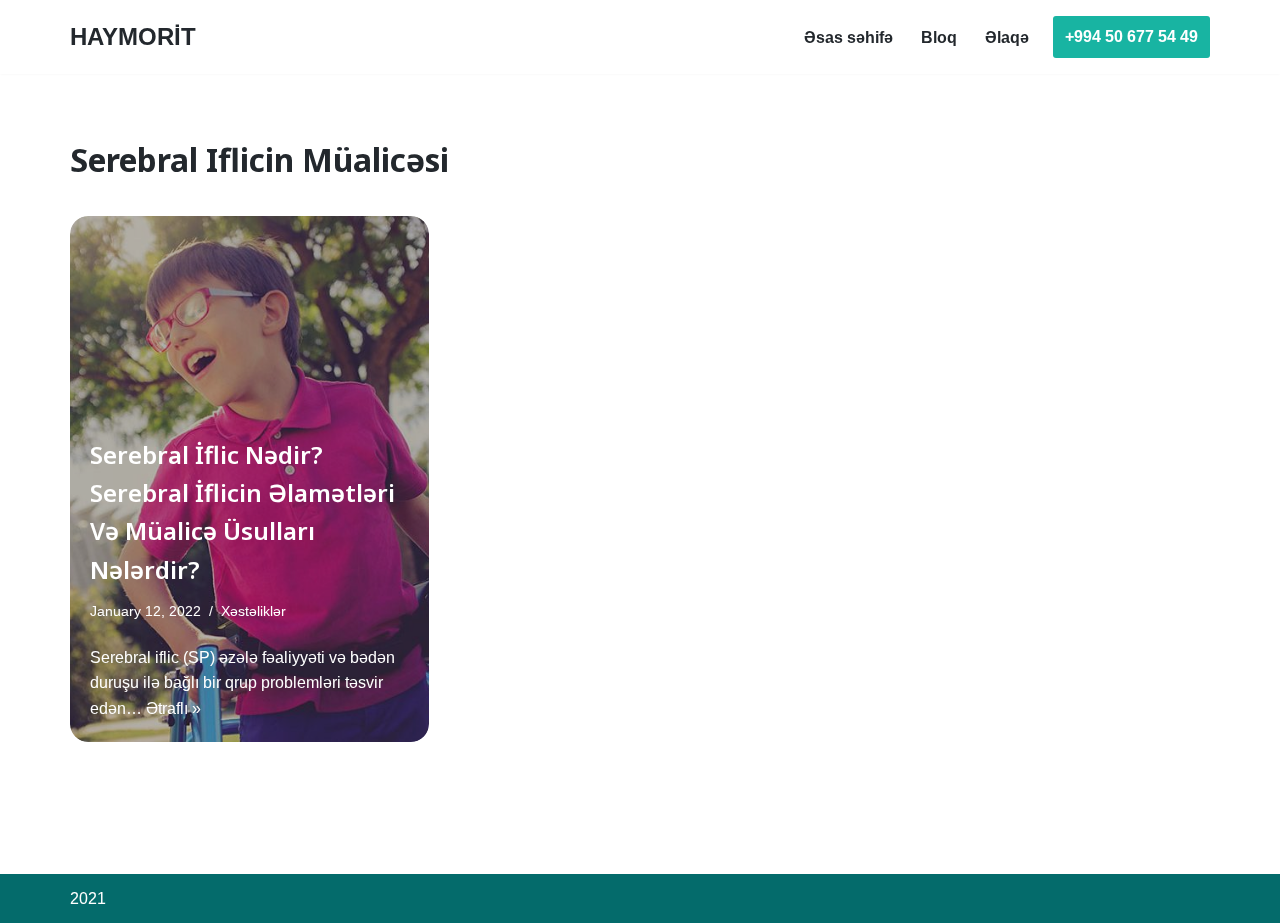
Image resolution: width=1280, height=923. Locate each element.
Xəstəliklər (253, 611)
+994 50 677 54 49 (1131, 36)
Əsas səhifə (848, 37)
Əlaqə (1007, 37)
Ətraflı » (173, 708)
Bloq (939, 37)
